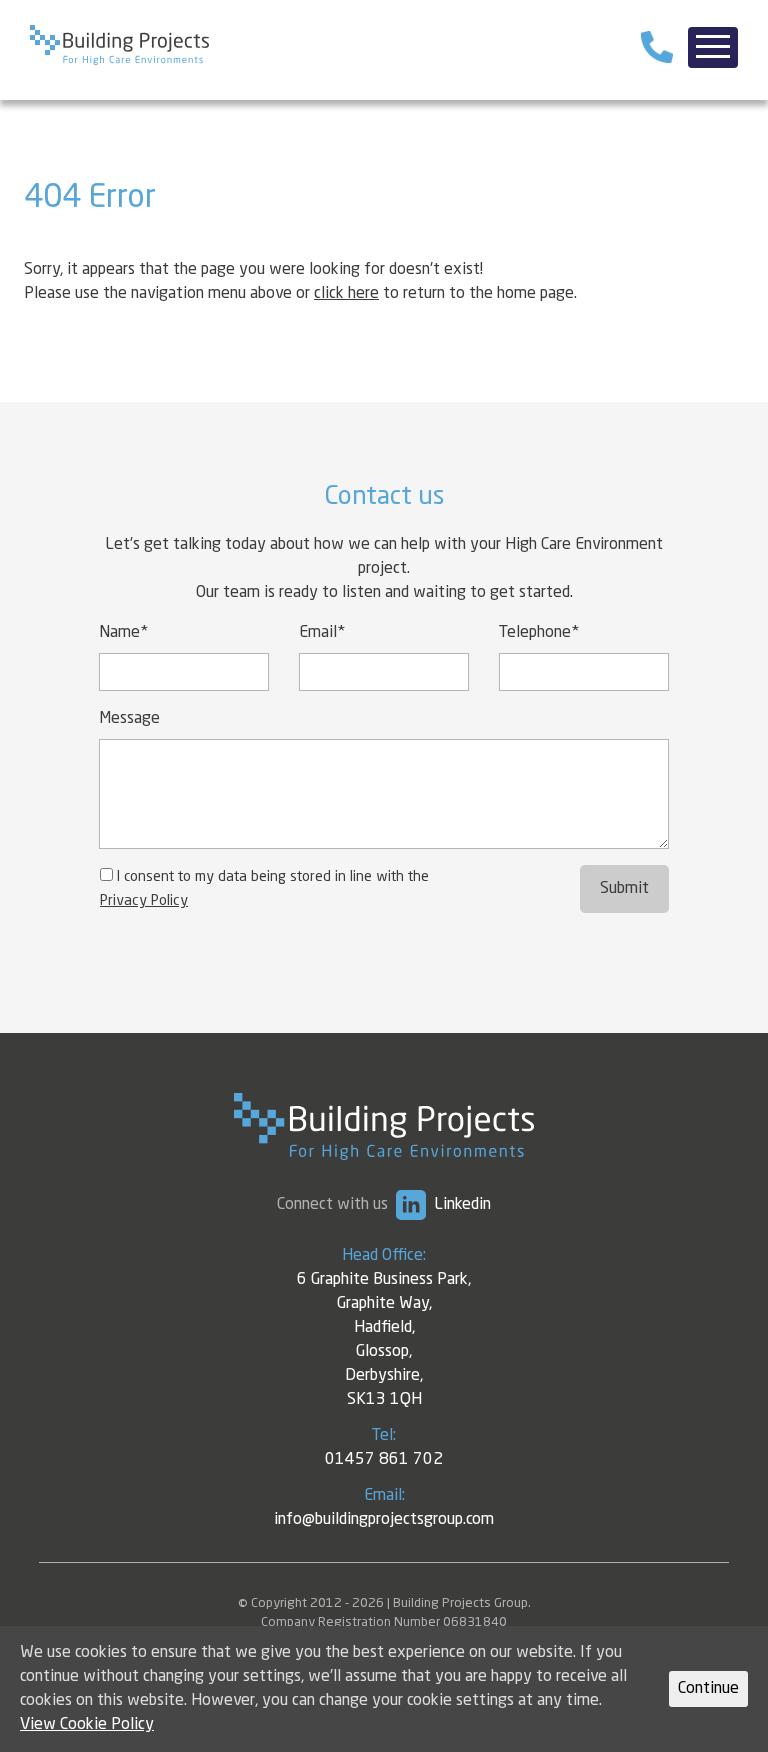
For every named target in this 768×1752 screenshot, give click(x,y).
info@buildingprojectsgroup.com (384, 1520)
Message (129, 719)
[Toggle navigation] (713, 47)
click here (346, 294)
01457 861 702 (384, 1460)
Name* (123, 633)
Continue (708, 1689)
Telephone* (539, 633)
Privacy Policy (144, 901)
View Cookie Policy (87, 1725)
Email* (322, 633)
